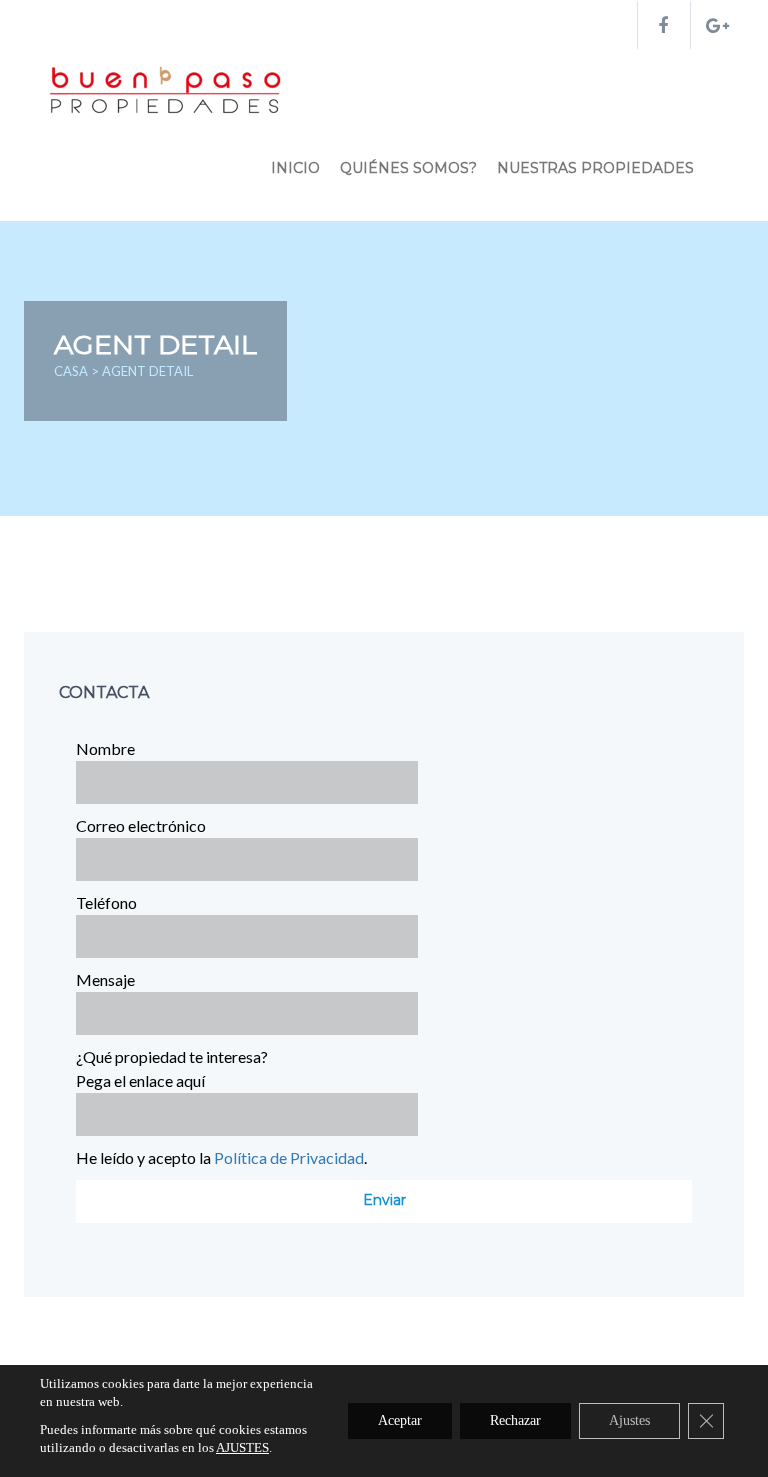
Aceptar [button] (400, 1420)
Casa (72, 371)
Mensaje (105, 979)
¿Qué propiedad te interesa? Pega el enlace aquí (172, 1068)
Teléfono (106, 902)
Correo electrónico (141, 825)
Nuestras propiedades (595, 168)
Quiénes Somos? (408, 168)
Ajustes (629, 1420)
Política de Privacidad (289, 1157)
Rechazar (515, 1420)
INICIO (295, 168)
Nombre (105, 748)
